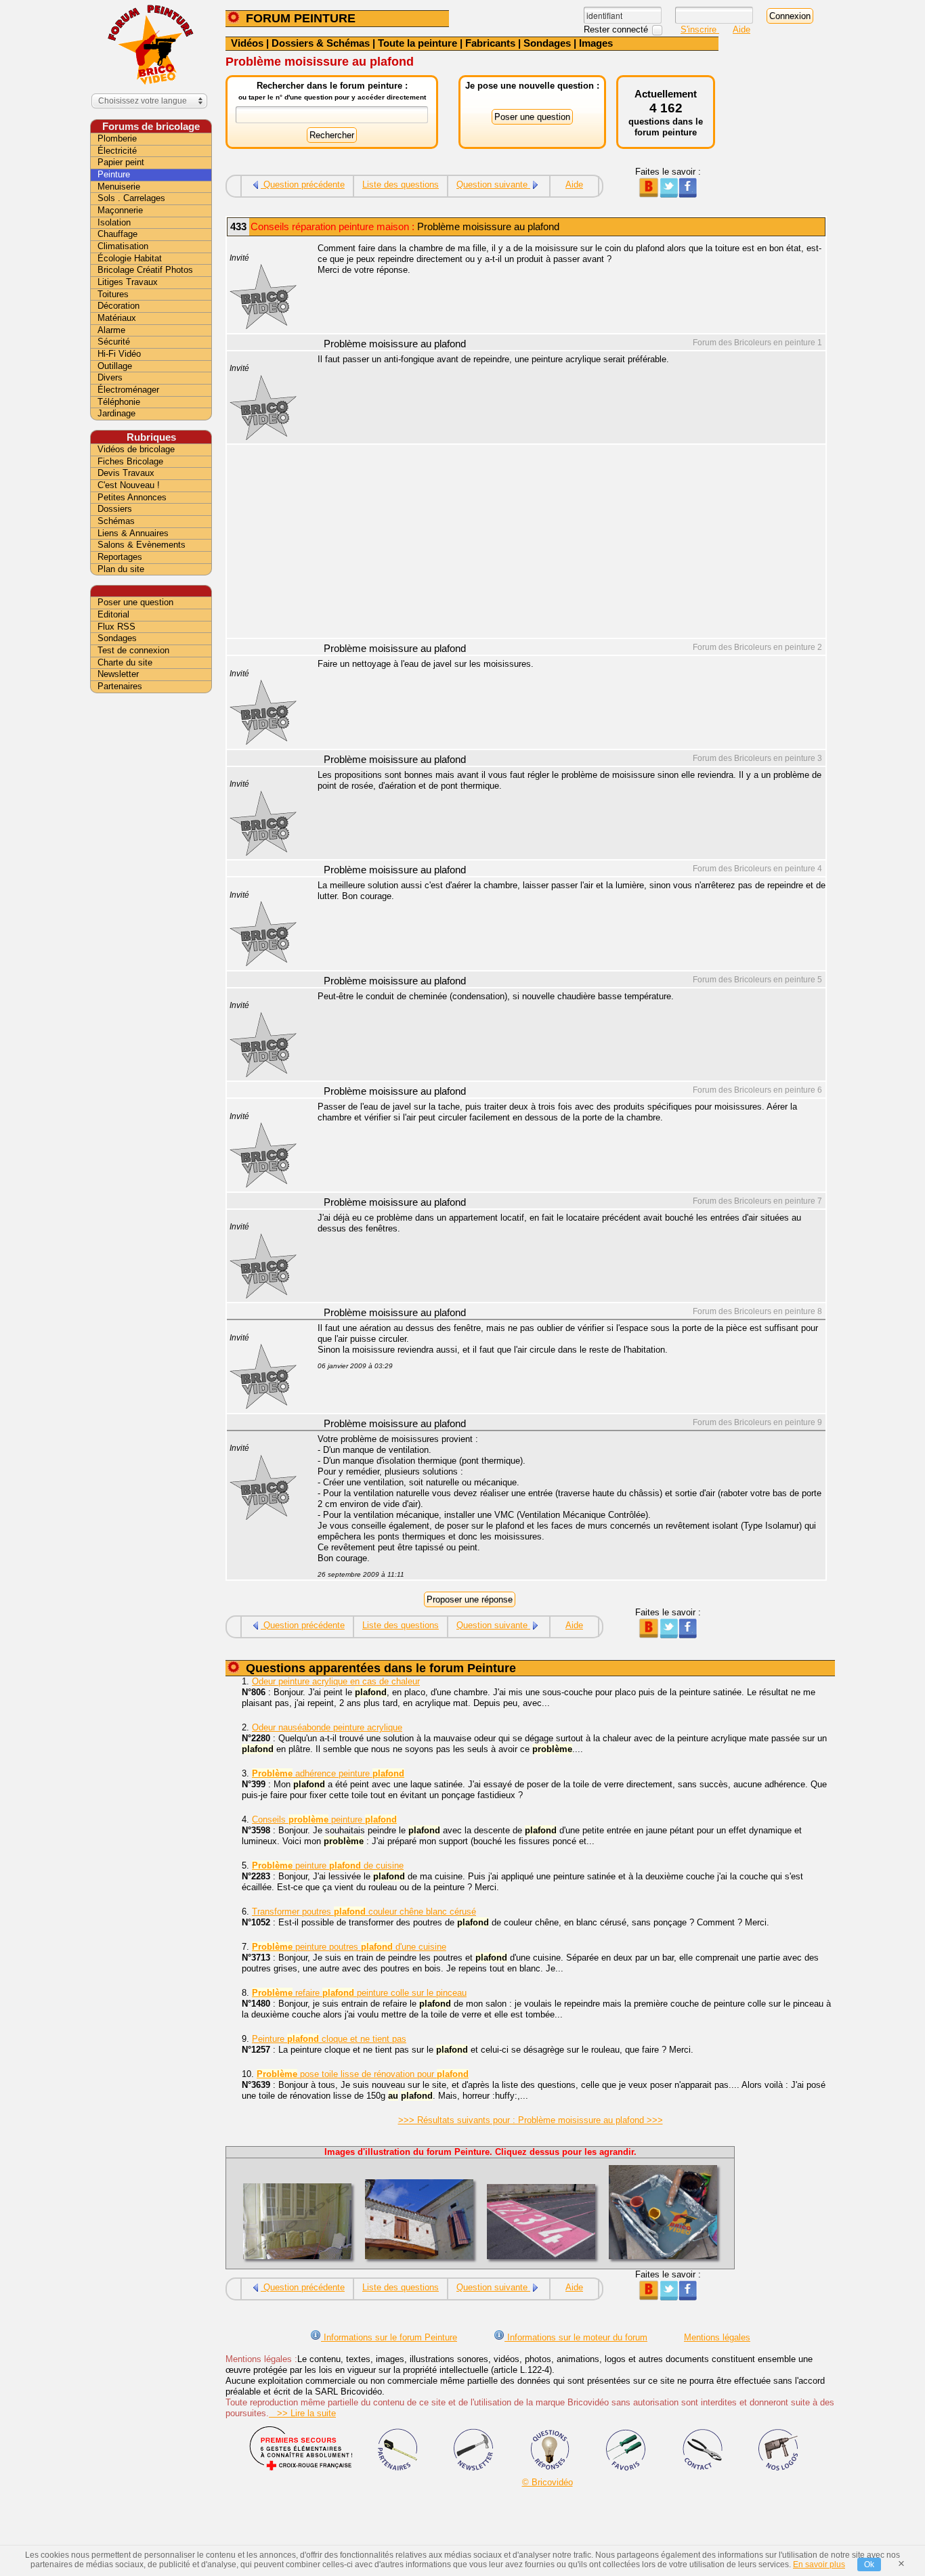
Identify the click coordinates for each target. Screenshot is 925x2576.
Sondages (547, 43)
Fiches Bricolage (130, 461)
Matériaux (117, 318)
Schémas (116, 521)
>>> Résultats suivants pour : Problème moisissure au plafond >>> (531, 2120)
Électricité (117, 151)
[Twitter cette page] (668, 195)
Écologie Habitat (130, 258)
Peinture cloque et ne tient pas (329, 2039)
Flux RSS (116, 627)
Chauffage (117, 234)
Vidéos (247, 43)
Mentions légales (717, 2337)
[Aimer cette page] (688, 195)
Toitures (113, 294)
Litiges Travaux (128, 282)
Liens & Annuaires (133, 533)
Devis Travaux (126, 473)
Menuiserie (119, 187)
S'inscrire (700, 29)
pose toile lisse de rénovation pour (363, 2074)
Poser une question (135, 602)
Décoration (119, 306)
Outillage (115, 366)
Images (596, 43)
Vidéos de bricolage (136, 449)
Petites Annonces (132, 497)
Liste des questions (401, 184)
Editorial (113, 614)
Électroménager (128, 390)
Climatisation (123, 246)
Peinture (114, 174)
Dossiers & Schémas (321, 43)
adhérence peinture (328, 1773)
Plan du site (121, 569)
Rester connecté (617, 29)
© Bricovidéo (547, 2482)
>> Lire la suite (302, 2413)
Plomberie (117, 138)
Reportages (120, 557)
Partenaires (120, 686)
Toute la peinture (417, 43)
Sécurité (114, 342)
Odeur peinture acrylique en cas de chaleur (336, 1681)
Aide (741, 29)
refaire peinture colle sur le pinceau (359, 1993)
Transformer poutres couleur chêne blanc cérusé (364, 1912)
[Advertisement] (564, 543)
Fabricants (490, 43)
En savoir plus (819, 2564)
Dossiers (115, 509)
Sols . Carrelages (131, 198)
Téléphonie (119, 402)
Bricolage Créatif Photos (145, 270)
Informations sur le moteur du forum (576, 2337)
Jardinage (116, 413)
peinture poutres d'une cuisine (349, 1947)
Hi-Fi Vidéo (119, 354)
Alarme (111, 330)
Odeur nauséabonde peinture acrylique (327, 1727)
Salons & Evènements (142, 545)
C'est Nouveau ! (129, 485)
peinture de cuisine (328, 1865)
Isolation (114, 222)
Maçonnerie (120, 210)
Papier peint (121, 162)
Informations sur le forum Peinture (389, 2337)
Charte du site (125, 662)
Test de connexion (133, 650)
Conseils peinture (324, 1819)
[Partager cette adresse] (648, 195)
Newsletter (118, 674)
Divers (110, 377)
